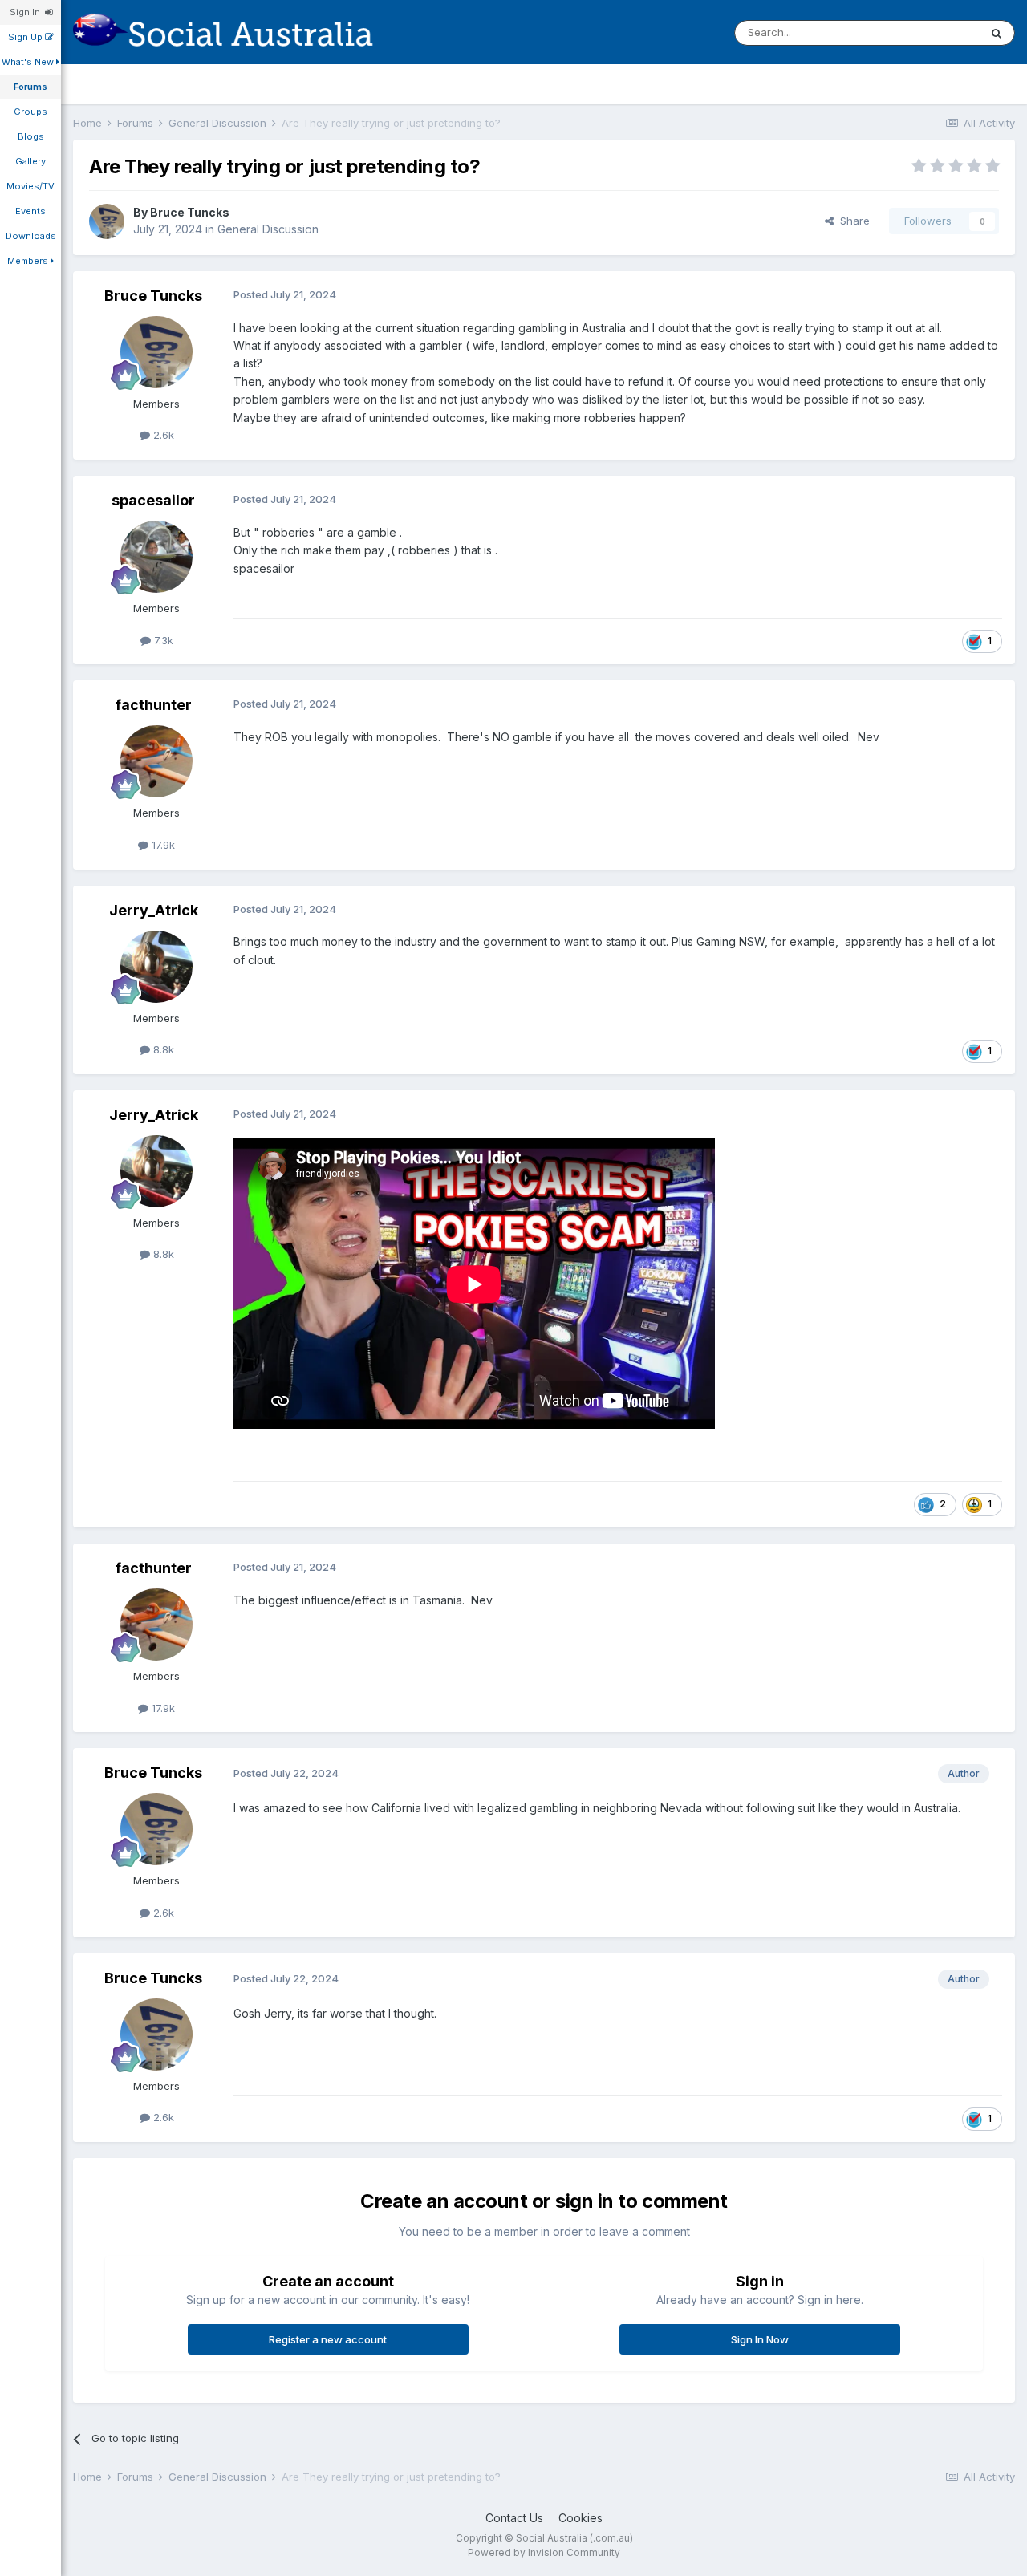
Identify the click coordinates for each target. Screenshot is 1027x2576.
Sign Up (26, 37)
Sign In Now (760, 2339)
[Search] (997, 33)
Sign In (27, 12)
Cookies (580, 2518)
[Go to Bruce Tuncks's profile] (107, 221)
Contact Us (514, 2518)
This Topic (932, 32)
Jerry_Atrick (154, 910)
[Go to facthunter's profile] (156, 761)
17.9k (162, 845)
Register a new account (328, 2339)
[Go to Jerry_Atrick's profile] (156, 967)
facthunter (154, 705)
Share (852, 221)
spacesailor (153, 500)
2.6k (162, 435)
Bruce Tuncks (190, 212)
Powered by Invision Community (544, 2552)
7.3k (162, 640)
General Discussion (268, 229)
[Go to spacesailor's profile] (156, 557)
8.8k (162, 1049)
